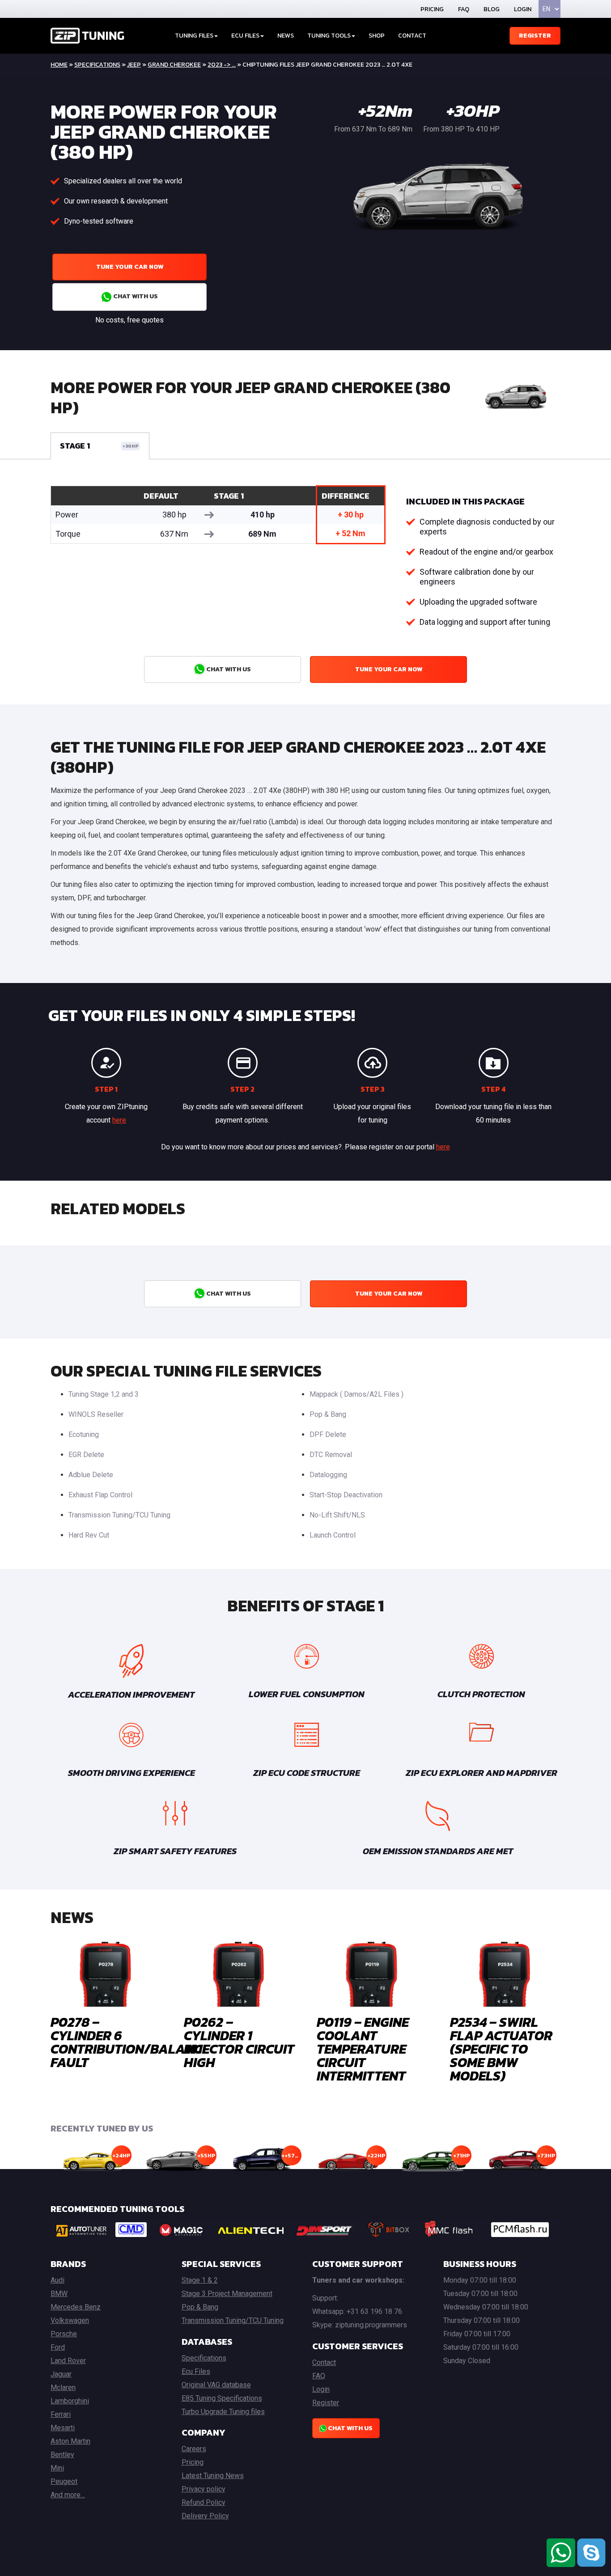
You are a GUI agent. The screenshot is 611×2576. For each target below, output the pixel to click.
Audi (57, 2280)
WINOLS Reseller (96, 1414)
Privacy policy (204, 2489)
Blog (492, 9)
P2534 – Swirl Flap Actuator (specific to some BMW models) (501, 2049)
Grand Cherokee (174, 65)
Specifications (97, 65)
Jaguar (61, 2374)
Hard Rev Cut (89, 1535)
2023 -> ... (222, 65)
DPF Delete (328, 1434)
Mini (57, 2468)
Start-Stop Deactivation (346, 1495)
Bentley (62, 2455)
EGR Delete (86, 1455)
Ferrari (61, 2414)
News (286, 36)
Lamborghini (70, 2401)
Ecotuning (84, 1434)
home (59, 65)
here (119, 1120)
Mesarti (63, 2428)
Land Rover (68, 2361)
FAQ (464, 9)
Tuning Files (194, 36)
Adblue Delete (91, 1475)
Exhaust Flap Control (100, 1495)
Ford (58, 2347)
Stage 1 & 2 (200, 2280)
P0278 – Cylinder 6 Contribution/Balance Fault (130, 2042)
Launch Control (333, 1535)
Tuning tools (329, 36)
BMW (59, 2294)
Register (535, 36)
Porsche (64, 2334)
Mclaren (63, 2387)
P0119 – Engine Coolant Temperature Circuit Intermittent (363, 2049)
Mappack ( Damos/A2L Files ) (356, 1394)
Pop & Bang (328, 1414)
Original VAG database (216, 2385)
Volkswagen (70, 2320)
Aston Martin (70, 2441)
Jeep (134, 65)
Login (523, 9)
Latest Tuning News (213, 2476)
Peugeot (64, 2481)
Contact (412, 36)
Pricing (432, 9)
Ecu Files (196, 2371)
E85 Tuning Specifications (222, 2398)
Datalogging (328, 1475)
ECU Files (245, 36)
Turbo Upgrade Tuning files (223, 2412)
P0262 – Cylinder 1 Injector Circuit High (239, 2042)
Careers (194, 2449)
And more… (68, 2495)
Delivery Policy (205, 2516)
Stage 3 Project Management (227, 2294)
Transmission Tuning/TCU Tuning (119, 1515)
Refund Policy (204, 2502)
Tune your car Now (130, 267)
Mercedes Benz (76, 2307)
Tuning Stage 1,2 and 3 (104, 1394)
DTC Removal (331, 1455)
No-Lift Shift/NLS (337, 1515)
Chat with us (135, 296)
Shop (377, 36)
